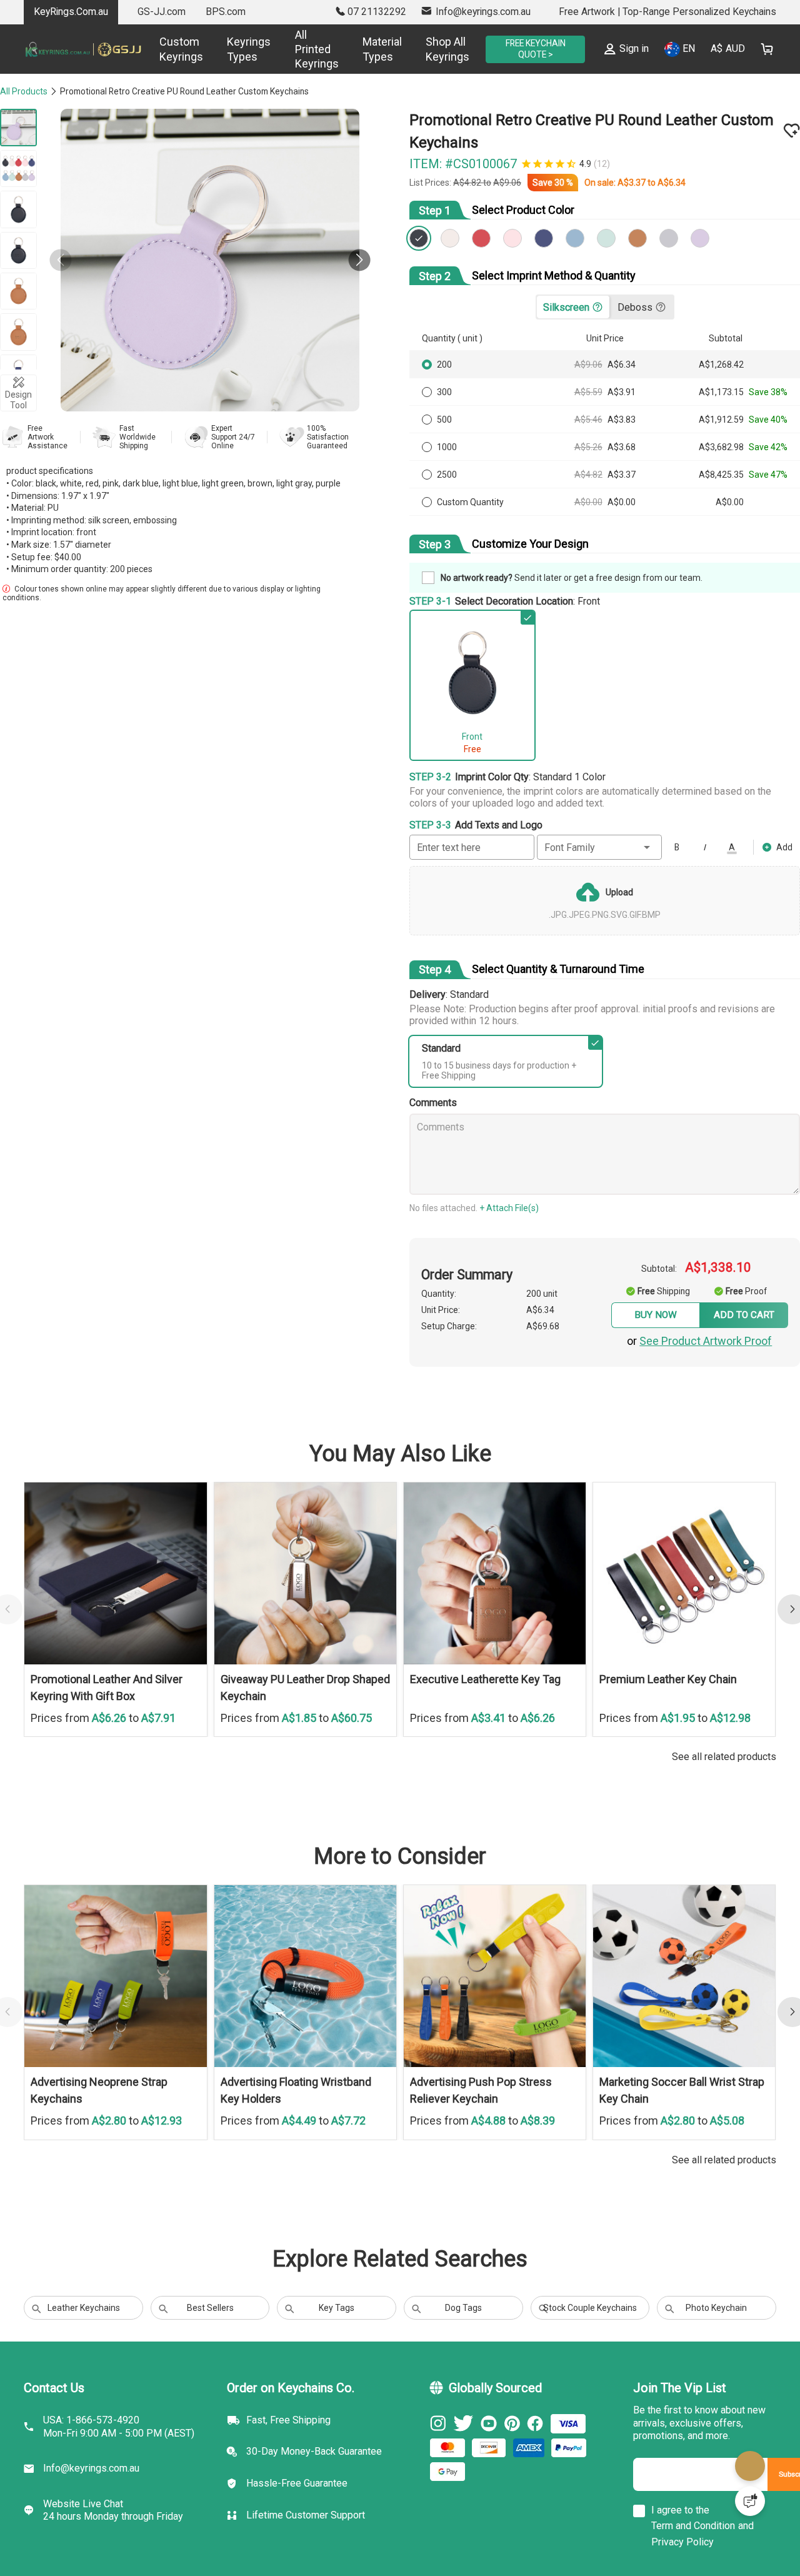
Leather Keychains (84, 2332)
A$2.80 (110, 2144)
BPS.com (226, 12)
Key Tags (337, 2332)
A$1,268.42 (722, 368)
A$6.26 (110, 1741)
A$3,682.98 (722, 450)
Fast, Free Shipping (288, 2450)
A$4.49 (300, 2144)
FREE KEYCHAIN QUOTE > (527, 49)
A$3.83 (625, 423)
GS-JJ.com (162, 12)
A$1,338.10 (724, 1269)
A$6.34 (680, 186)
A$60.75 (352, 1741)
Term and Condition (693, 2556)
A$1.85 (300, 1741)
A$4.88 (490, 2144)
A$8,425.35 (722, 478)
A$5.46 (592, 423)
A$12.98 (730, 1741)
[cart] (767, 49)
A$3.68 (625, 450)
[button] (352, 260)
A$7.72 (348, 2144)
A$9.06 (515, 186)
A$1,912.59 (722, 423)
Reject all (561, 2525)
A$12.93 (162, 2144)
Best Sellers (210, 2332)
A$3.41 (490, 1741)
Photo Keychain (716, 2332)
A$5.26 (592, 450)
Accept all (561, 2493)
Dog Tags (463, 2332)
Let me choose (199, 2544)
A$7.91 (158, 1741)
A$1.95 (679, 1741)
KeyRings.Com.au (71, 12)
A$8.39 (538, 2144)
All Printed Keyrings (301, 49)
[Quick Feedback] (750, 2501)
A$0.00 (592, 505)
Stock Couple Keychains (590, 2332)
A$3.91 (625, 395)
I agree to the (680, 2540)
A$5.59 (592, 395)
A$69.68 (555, 1336)
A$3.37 (641, 186)
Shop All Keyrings (432, 49)
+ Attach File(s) (517, 1209)
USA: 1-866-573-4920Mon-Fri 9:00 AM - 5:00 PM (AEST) (119, 2457)
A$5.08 (727, 2144)
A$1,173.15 (722, 395)
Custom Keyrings (166, 49)
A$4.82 (476, 186)
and (746, 2556)
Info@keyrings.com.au (91, 2498)
